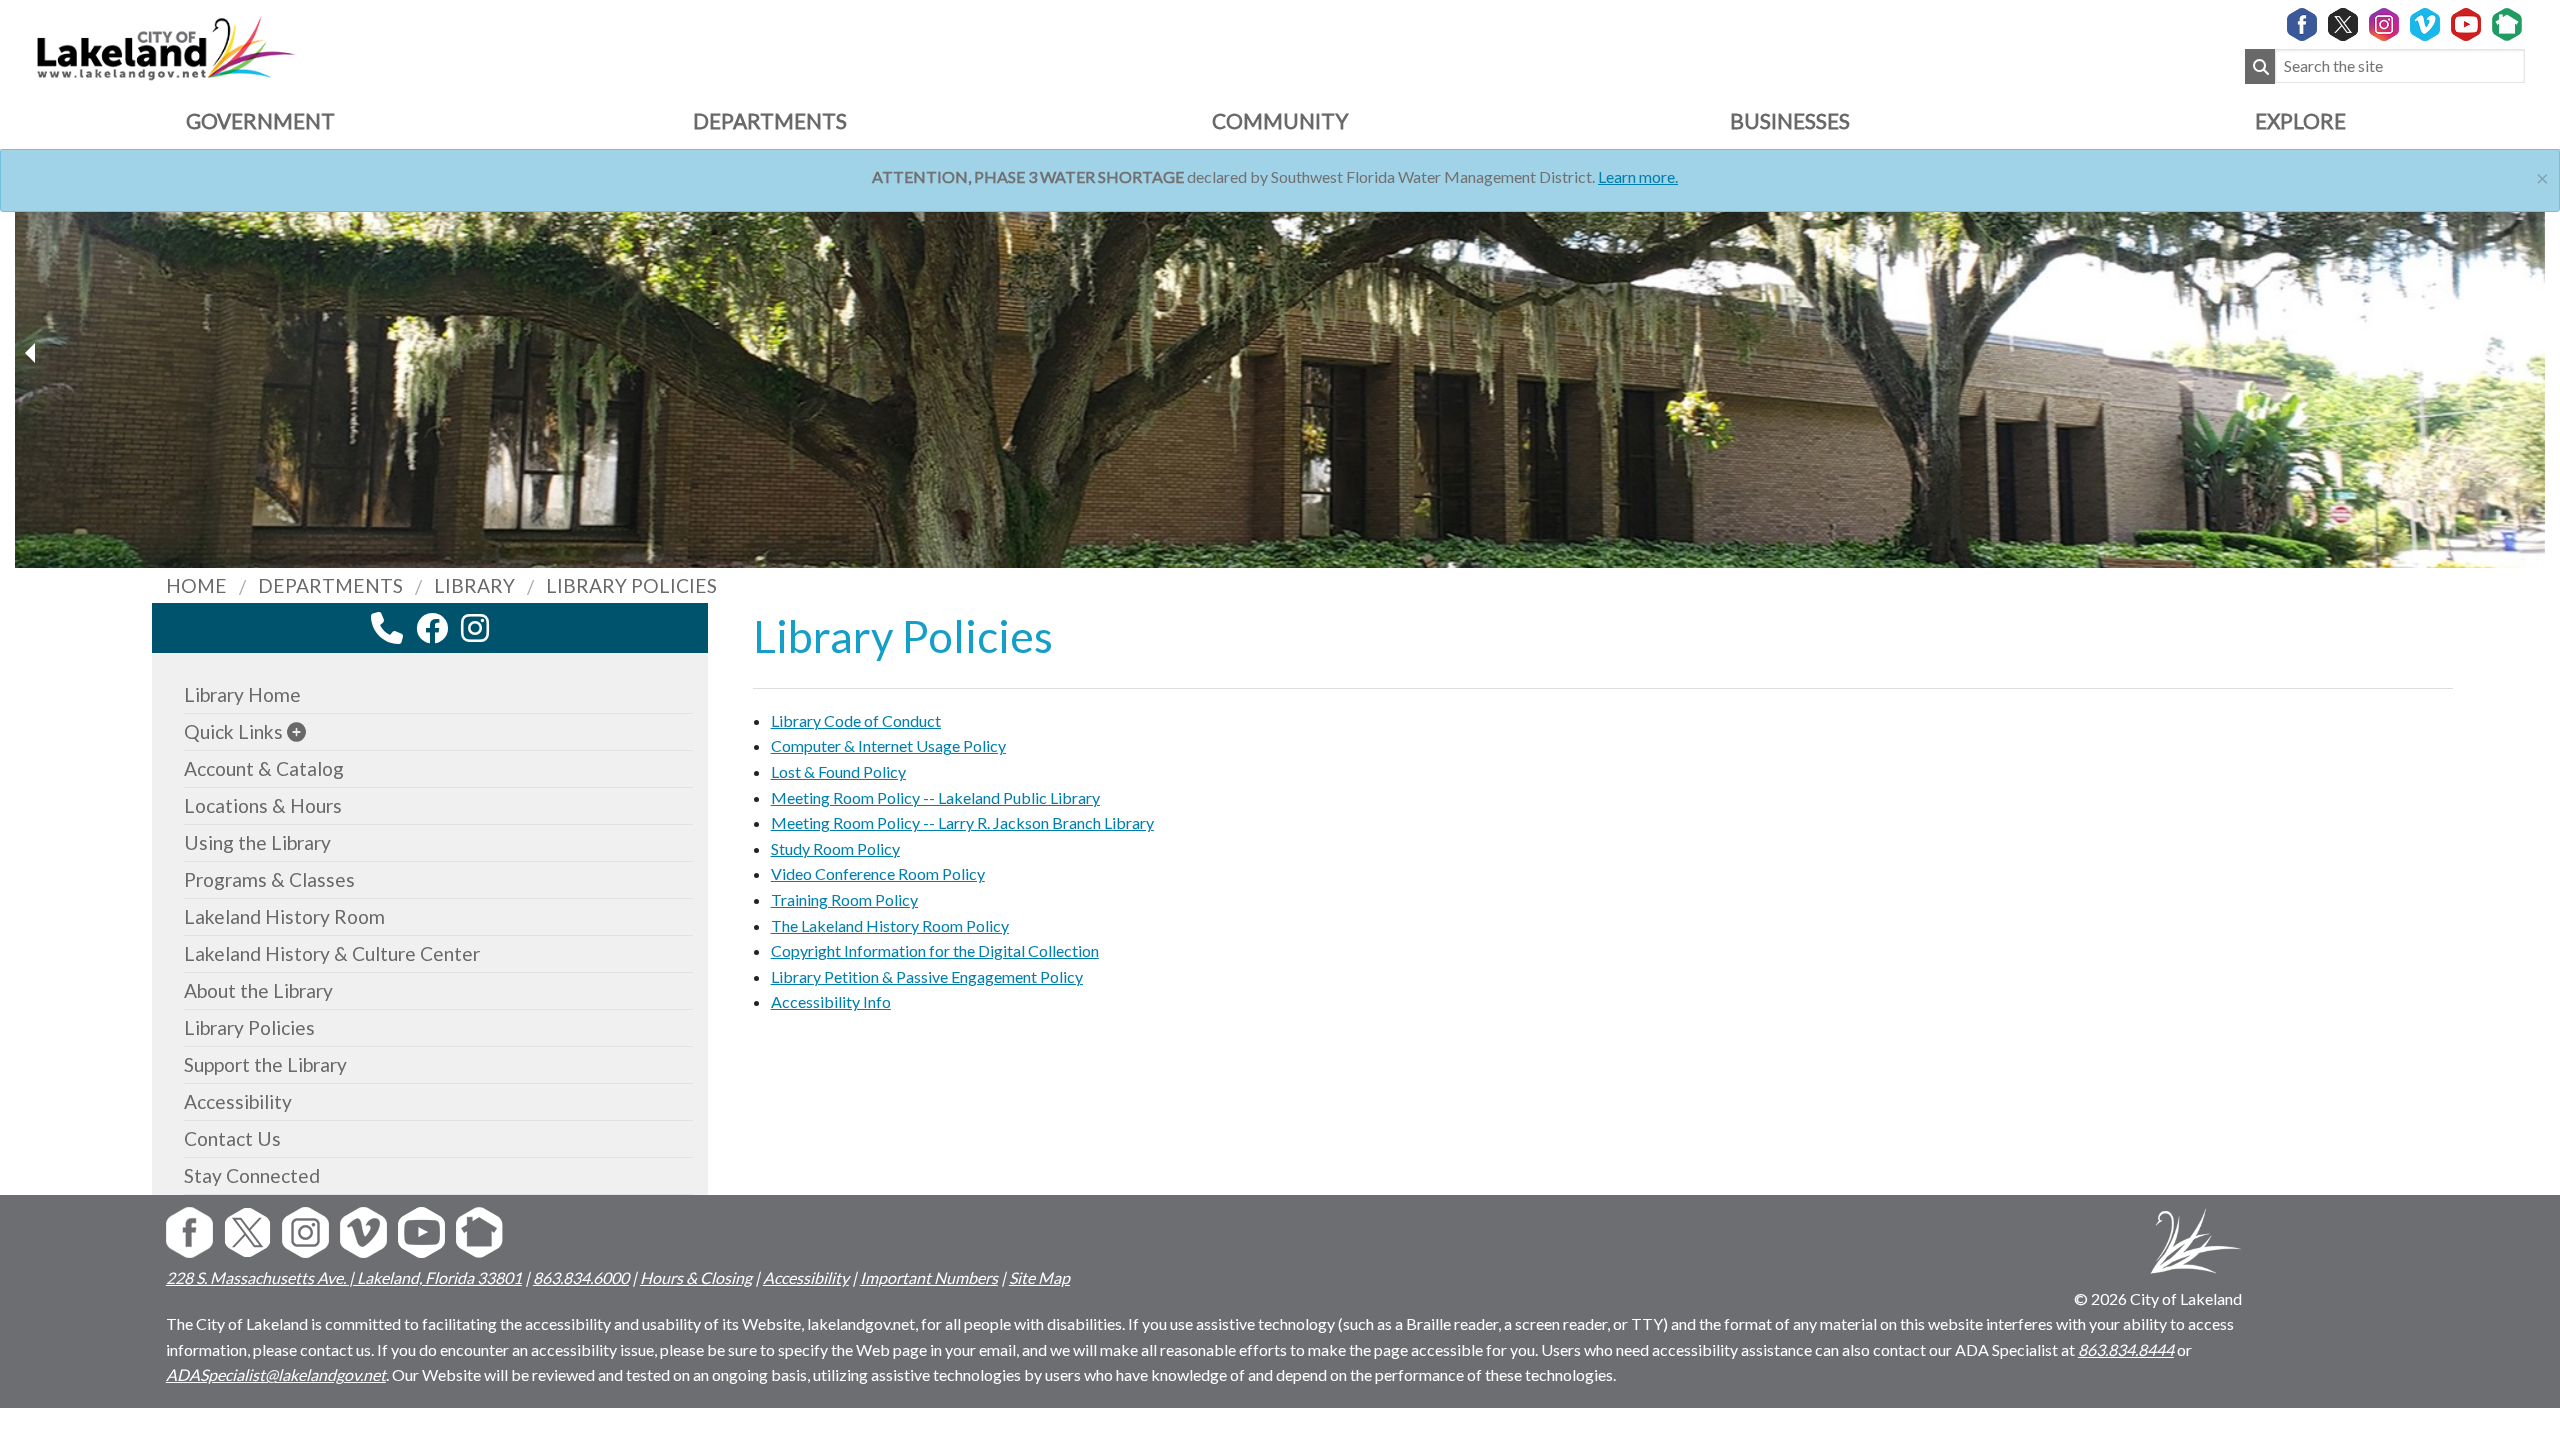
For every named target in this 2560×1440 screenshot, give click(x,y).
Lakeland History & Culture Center (332, 953)
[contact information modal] (387, 628)
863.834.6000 (581, 1277)
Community (1280, 120)
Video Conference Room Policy (878, 873)
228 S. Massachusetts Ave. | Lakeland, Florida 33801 (344, 1277)
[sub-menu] (296, 731)
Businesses (1790, 120)
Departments (770, 120)
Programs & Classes (269, 879)
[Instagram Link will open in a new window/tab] (2384, 25)
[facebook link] (432, 628)
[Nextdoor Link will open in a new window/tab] (2507, 25)
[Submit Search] (2260, 66)
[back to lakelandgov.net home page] (165, 45)
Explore (2300, 120)
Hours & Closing (696, 1277)
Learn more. (1638, 176)
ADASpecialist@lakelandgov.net (276, 1374)
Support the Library (265, 1064)
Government (260, 120)
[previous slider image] (2527, 353)
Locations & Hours (263, 805)
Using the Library (257, 842)
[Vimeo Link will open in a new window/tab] (2425, 25)
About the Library (258, 990)
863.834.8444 (2126, 1349)
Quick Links (233, 731)
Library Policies (249, 1027)
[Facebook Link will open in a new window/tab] (2302, 25)
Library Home (242, 694)
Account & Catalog (264, 768)
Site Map (1039, 1277)
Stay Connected (252, 1175)
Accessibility (238, 1101)
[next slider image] (33, 353)
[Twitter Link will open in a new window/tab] (2343, 25)
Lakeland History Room (284, 916)
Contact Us (232, 1138)
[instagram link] (475, 628)
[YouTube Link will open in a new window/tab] (2466, 25)
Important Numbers (929, 1277)
